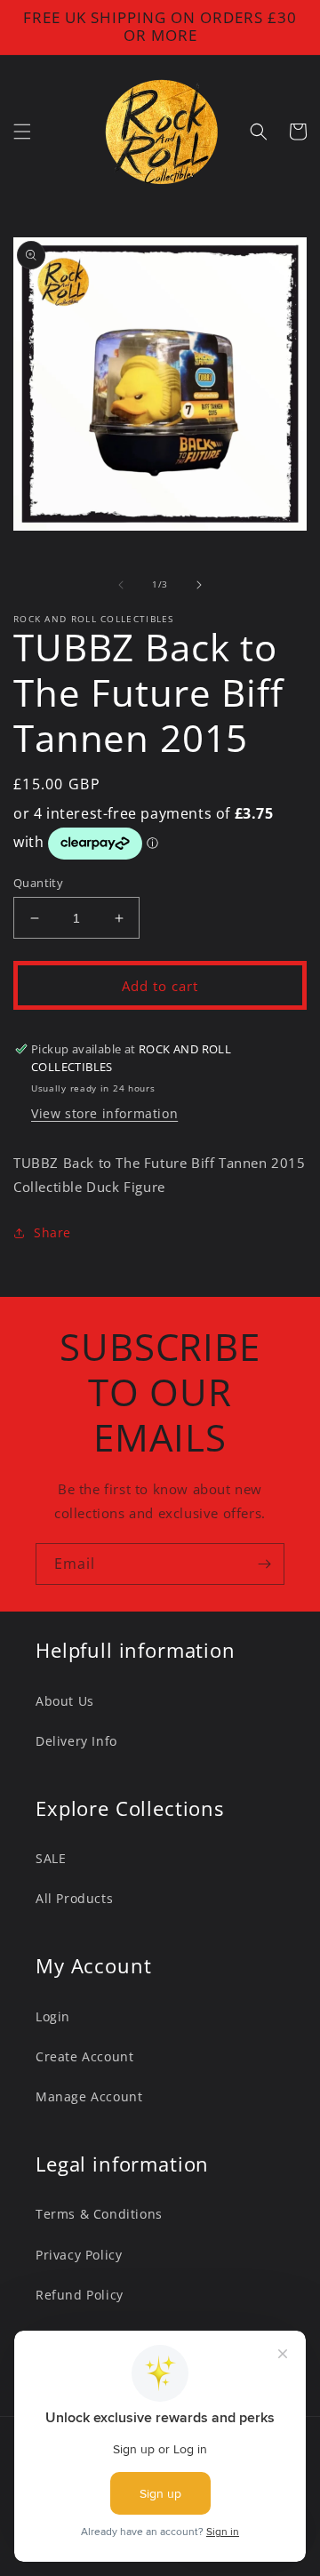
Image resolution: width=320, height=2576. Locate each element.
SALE (51, 1858)
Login (53, 2016)
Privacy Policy (79, 2255)
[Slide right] (199, 585)
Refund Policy (80, 2295)
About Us (65, 1701)
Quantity (38, 883)
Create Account (84, 2056)
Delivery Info (76, 1741)
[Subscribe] (264, 1564)
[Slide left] (121, 585)
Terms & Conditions (99, 2214)
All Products (74, 1898)
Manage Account (89, 2096)
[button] (22, 132)
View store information (104, 1113)
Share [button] (52, 1232)
